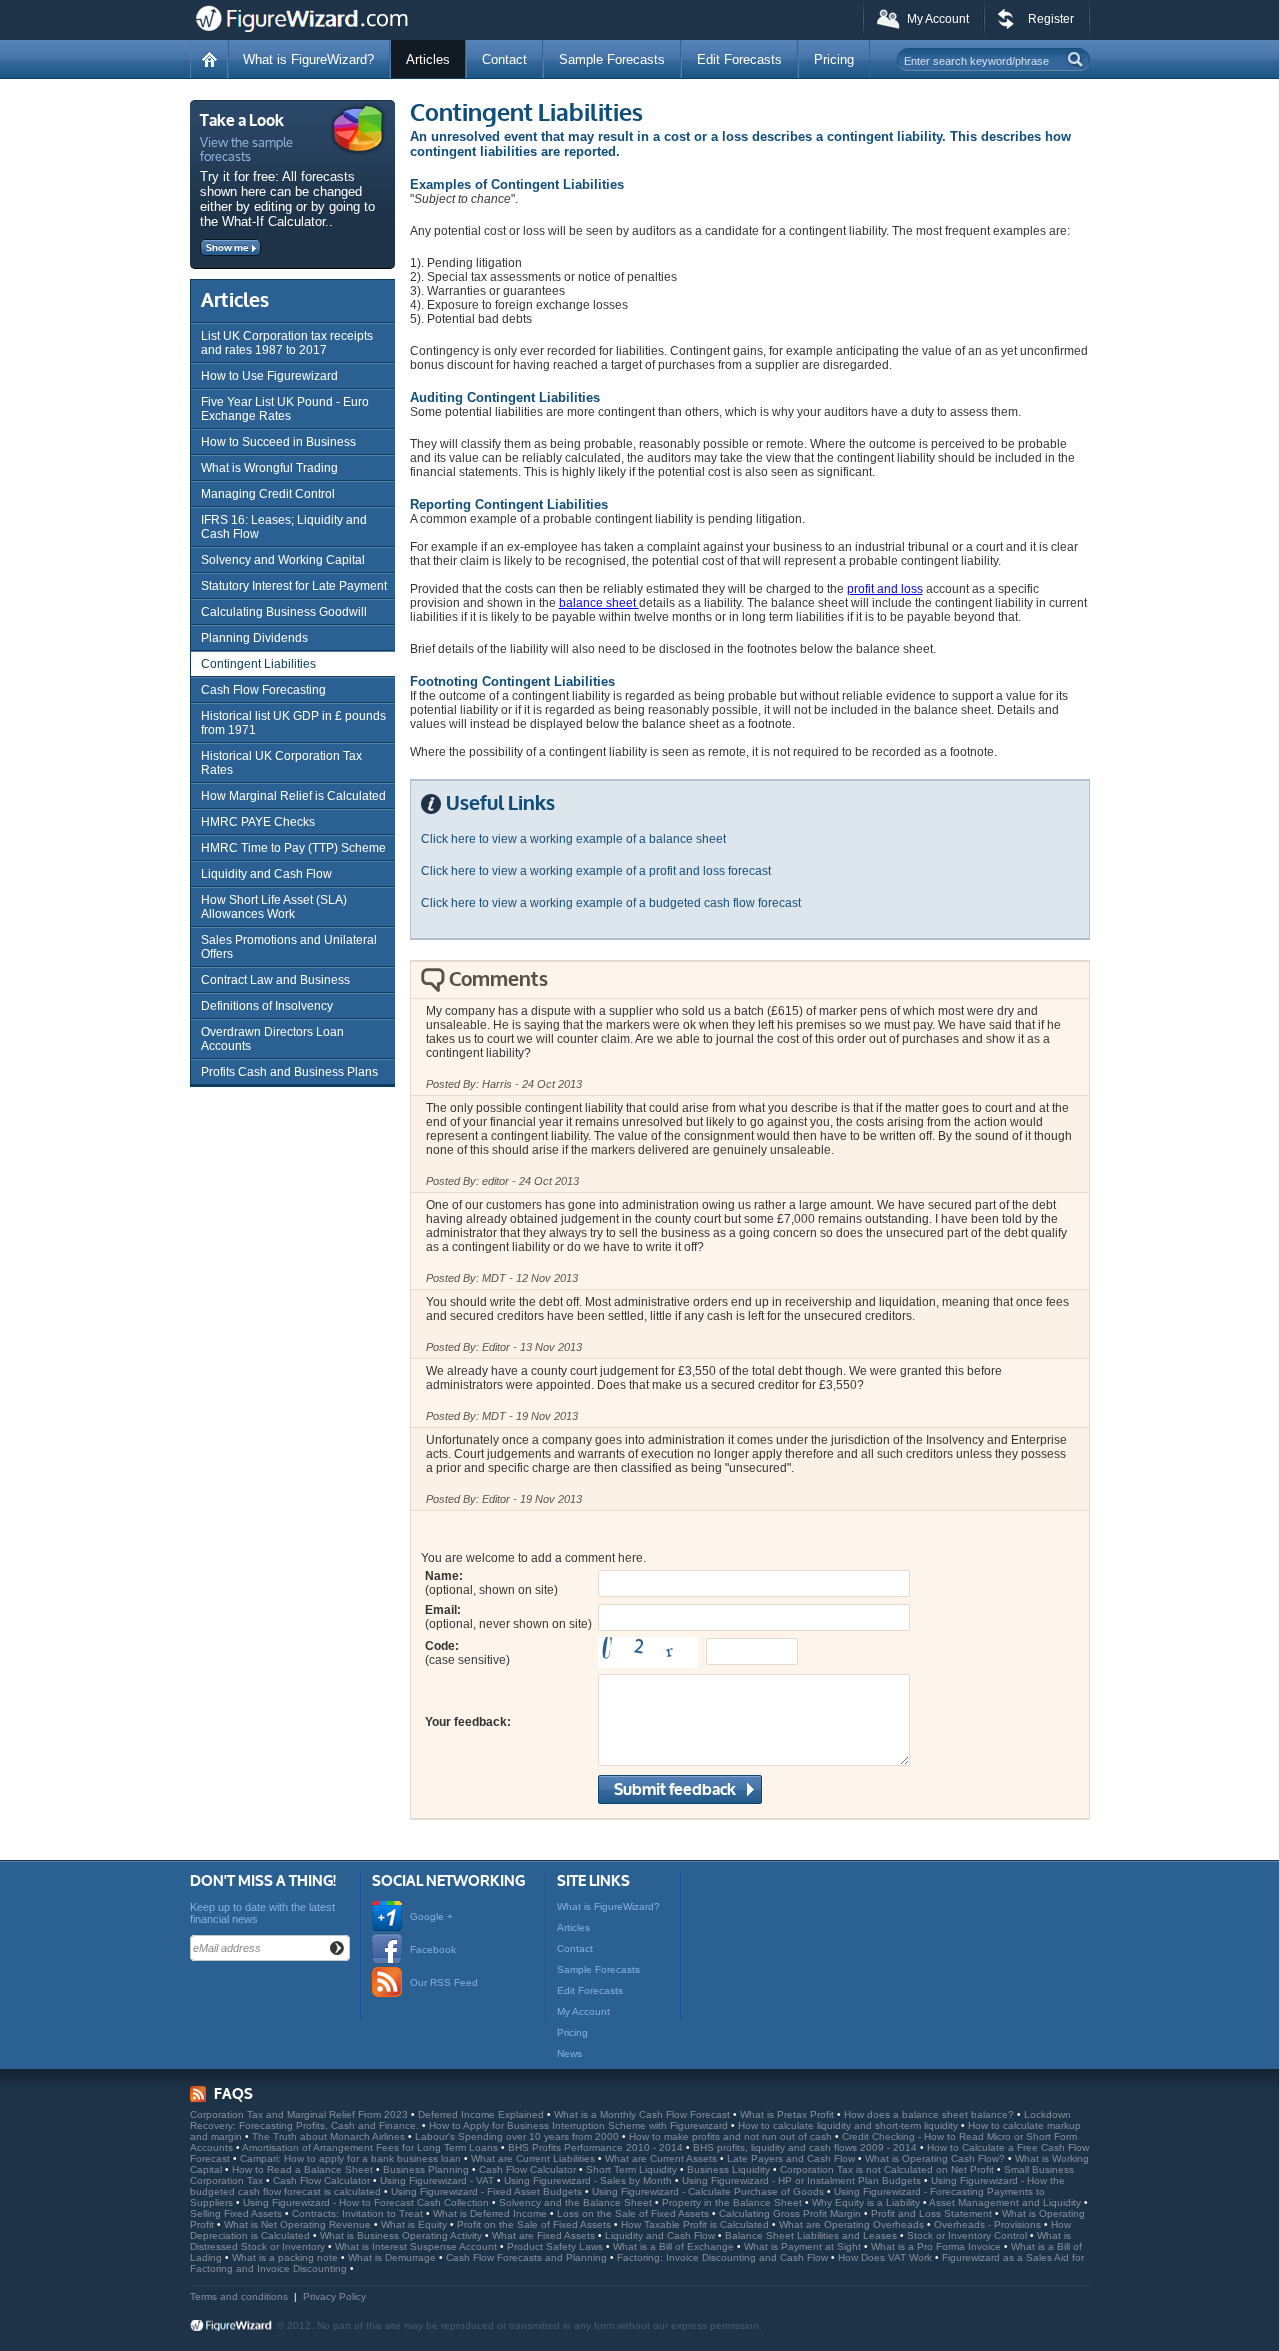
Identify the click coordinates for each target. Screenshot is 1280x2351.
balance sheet (599, 603)
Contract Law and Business (275, 980)
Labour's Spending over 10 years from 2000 (518, 2136)
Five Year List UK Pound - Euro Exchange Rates (285, 409)
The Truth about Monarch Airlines (330, 2136)
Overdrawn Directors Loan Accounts (272, 1039)
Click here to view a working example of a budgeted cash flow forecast (611, 903)
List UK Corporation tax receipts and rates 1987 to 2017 (287, 343)
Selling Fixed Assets (237, 2213)
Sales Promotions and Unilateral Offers (289, 947)
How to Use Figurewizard (269, 376)
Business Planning (427, 2169)
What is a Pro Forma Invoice (937, 2246)
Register (1051, 19)
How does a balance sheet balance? (930, 2114)
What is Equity (415, 2224)
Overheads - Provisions (989, 2224)
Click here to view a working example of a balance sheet (573, 839)
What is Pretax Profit (788, 2114)
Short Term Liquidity (633, 2169)
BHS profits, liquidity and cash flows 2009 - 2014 (806, 2147)
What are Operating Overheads (853, 2224)
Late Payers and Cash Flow (792, 2158)
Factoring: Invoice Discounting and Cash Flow (724, 2257)
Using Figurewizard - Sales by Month (589, 2180)
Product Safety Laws (556, 2246)
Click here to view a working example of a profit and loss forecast (596, 871)
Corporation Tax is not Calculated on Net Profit (888, 2169)
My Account (938, 19)
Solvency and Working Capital (283, 560)
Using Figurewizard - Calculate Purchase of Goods (709, 2191)
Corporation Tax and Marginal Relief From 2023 (300, 2114)
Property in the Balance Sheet (733, 2202)
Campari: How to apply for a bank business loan (352, 2158)
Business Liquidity (730, 2169)
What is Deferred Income (491, 2213)
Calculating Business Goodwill (284, 612)
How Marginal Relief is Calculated (293, 796)
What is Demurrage (393, 2257)
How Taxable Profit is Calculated (696, 2224)
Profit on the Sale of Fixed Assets (535, 2224)
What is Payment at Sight (804, 2246)
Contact (504, 59)
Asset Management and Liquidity (1006, 2202)
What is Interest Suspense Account (417, 2246)
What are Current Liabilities (534, 2158)
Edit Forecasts (739, 59)
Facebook (433, 1949)
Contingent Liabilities (258, 664)
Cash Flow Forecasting (263, 690)
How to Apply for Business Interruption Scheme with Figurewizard (580, 2125)
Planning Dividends (254, 638)
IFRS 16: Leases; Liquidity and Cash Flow (284, 527)
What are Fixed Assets (545, 2235)
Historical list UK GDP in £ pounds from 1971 (293, 723)
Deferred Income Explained (482, 2114)
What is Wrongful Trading (269, 468)
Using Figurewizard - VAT (438, 2180)
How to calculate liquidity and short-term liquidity (849, 2125)
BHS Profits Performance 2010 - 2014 (597, 2147)
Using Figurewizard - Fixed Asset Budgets (488, 2191)
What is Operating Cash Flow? (936, 2158)
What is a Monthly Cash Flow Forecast (643, 2114)
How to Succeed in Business (278, 442)
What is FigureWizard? (308, 59)
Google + (431, 1916)
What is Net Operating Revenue (299, 2224)
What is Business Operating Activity (402, 2235)
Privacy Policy (334, 2296)
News (569, 2053)
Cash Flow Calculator (529, 2169)
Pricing (834, 59)
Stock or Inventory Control (968, 2235)
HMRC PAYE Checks (258, 822)
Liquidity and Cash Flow (266, 874)
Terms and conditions (239, 2296)
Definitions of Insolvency (267, 1006)
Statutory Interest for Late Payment (294, 586)
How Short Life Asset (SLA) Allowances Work (274, 907)
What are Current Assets (662, 2158)
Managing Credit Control (268, 494)
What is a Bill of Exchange (675, 2246)
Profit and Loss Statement (933, 2213)
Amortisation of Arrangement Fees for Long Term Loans (371, 2147)
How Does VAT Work (886, 2257)
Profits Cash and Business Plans (289, 1072)
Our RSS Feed (444, 1982)
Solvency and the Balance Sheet (577, 2202)
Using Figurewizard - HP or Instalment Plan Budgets (803, 2180)
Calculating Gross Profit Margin (791, 2213)
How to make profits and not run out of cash (732, 2136)
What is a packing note (286, 2257)
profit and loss (885, 589)
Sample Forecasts (612, 59)
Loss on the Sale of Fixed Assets (634, 2213)
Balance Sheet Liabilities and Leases (812, 2235)
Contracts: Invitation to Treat (359, 2213)
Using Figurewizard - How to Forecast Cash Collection (367, 2202)
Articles (428, 59)
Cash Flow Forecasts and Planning (528, 2257)
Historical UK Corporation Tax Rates (281, 763)
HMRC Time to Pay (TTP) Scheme (293, 848)
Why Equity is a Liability (867, 2202)
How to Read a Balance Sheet (304, 2169)
